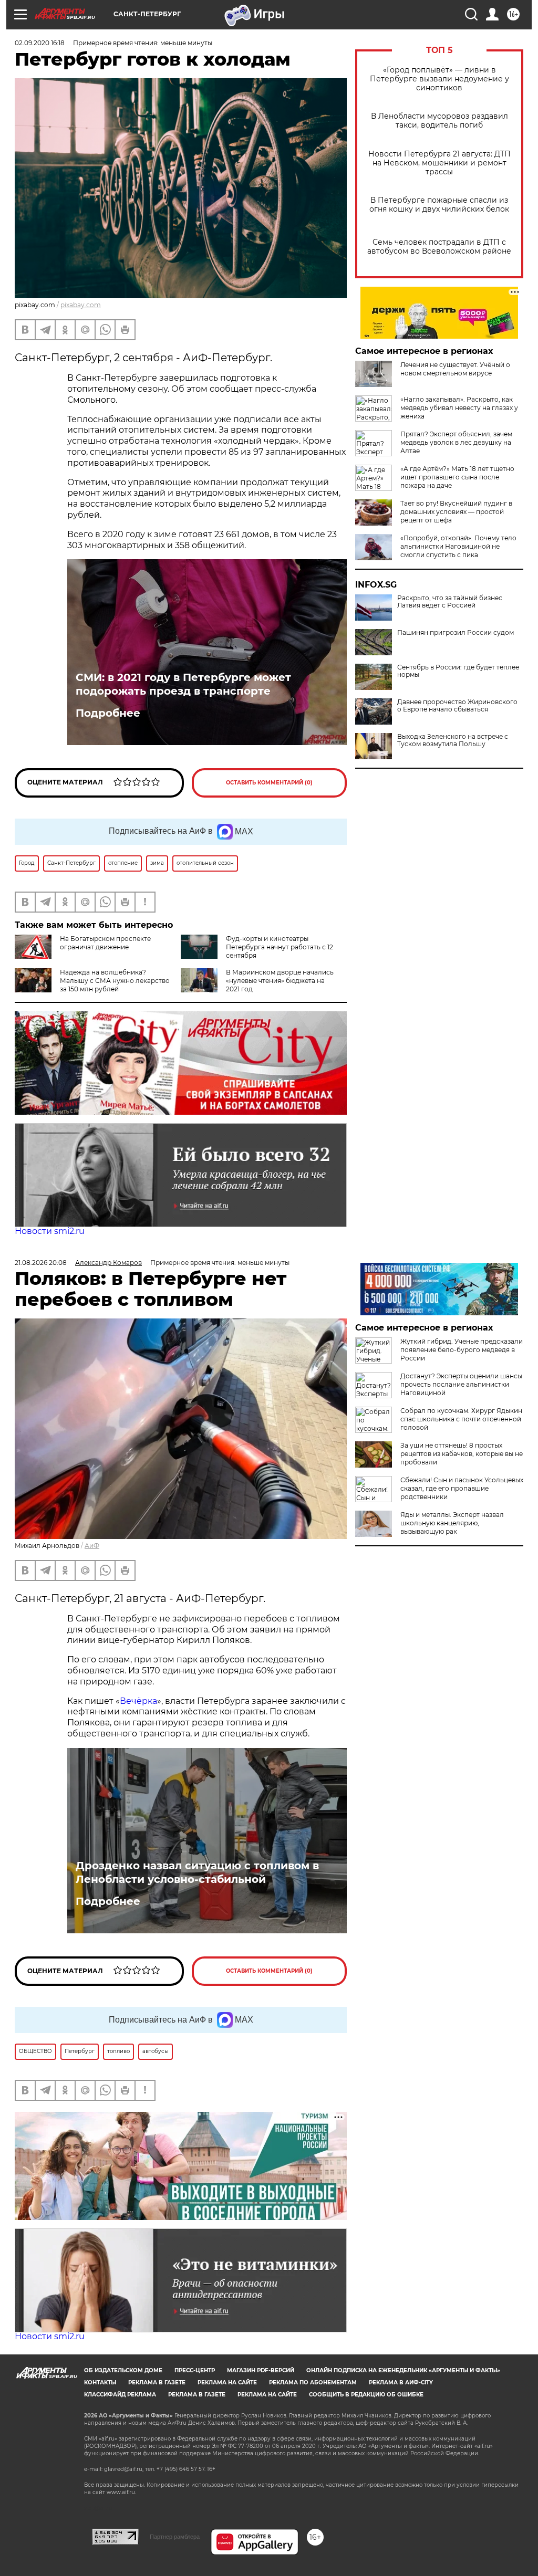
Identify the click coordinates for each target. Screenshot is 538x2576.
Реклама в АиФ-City (401, 2383)
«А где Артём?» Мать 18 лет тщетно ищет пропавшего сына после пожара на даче (457, 477)
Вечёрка (138, 1701)
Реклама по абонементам (313, 2383)
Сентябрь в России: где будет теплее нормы (458, 671)
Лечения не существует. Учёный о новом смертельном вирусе (455, 369)
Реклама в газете (157, 2383)
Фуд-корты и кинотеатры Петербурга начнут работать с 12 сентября (280, 947)
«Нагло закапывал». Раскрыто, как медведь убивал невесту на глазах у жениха (459, 408)
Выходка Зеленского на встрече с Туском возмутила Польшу (453, 740)
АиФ (92, 1546)
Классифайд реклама (120, 2395)
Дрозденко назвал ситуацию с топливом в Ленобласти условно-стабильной (197, 1872)
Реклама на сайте (227, 2383)
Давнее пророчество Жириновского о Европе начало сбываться (457, 706)
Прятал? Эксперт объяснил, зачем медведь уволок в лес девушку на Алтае (456, 442)
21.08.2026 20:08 (41, 1263)
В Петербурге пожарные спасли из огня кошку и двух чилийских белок (439, 205)
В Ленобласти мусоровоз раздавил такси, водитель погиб (439, 121)
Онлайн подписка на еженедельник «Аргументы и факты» (403, 2370)
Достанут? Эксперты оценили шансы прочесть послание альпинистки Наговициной (461, 1384)
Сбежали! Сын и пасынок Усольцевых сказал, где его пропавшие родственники (462, 1488)
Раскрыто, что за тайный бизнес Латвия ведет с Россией (450, 602)
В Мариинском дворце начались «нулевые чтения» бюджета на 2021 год (280, 981)
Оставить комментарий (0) (269, 783)
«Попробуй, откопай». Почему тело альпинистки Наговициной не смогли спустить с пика (458, 546)
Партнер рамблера (175, 2537)
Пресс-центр (195, 2370)
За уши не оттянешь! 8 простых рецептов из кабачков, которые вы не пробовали (462, 1454)
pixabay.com (81, 305)
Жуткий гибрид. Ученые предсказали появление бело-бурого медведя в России (462, 1350)
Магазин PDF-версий (261, 2370)
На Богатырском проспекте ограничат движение (105, 943)
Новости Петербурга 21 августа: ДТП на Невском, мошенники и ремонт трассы (439, 163)
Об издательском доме (123, 2370)
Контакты (100, 2383)
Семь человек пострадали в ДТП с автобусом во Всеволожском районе (439, 247)
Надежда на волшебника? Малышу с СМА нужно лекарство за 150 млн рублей (115, 981)
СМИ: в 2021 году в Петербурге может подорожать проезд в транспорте (183, 684)
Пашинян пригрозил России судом (456, 633)
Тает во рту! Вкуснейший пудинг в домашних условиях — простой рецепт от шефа (456, 512)
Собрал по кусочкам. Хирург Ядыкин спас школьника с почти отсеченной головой (461, 1419)
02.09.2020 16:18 (40, 43)
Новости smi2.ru (50, 1231)
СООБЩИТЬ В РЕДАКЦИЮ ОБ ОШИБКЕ (366, 2395)
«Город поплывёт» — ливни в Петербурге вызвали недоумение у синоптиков (439, 79)
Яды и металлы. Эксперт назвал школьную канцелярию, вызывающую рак (452, 1523)
